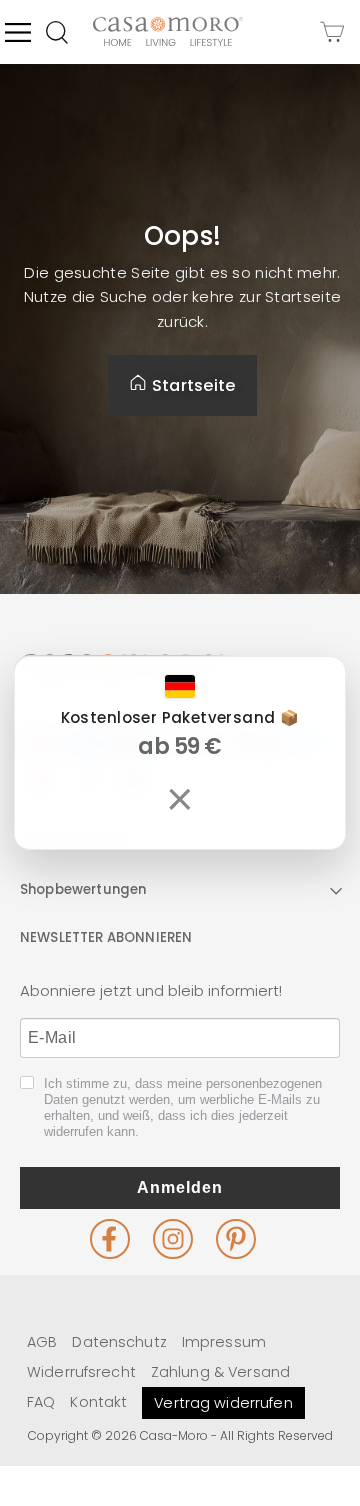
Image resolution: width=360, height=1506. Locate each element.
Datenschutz (119, 1342)
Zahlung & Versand (220, 1372)
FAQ (41, 1402)
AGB (42, 1342)
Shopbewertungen (83, 889)
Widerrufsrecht (81, 1372)
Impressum (224, 1342)
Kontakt (98, 1402)
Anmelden (180, 1187)
